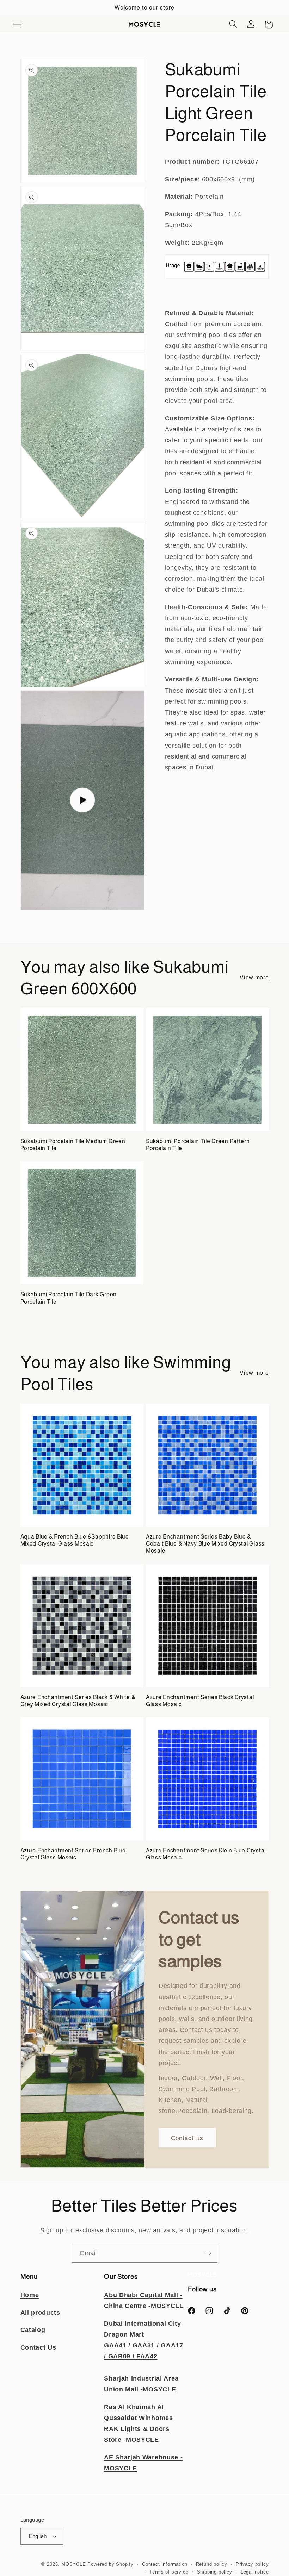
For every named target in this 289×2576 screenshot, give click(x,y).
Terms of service (169, 2572)
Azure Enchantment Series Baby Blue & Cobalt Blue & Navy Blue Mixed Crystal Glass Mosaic (205, 1544)
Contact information (165, 2564)
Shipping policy (215, 2572)
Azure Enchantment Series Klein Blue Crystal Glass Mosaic (206, 1854)
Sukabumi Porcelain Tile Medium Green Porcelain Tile (73, 1145)
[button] (17, 24)
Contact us (187, 2138)
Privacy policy (252, 2564)
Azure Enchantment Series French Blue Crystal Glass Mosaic (73, 1854)
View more (254, 977)
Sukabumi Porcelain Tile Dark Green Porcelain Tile (69, 1298)
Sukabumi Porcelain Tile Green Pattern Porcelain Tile (198, 1145)
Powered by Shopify (110, 2564)
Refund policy (212, 2564)
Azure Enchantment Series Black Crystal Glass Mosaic (200, 1701)
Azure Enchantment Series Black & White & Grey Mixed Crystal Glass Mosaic (78, 1701)
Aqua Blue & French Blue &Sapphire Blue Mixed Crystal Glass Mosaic (75, 1540)
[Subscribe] (208, 2253)
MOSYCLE (74, 2564)
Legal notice (255, 2572)
